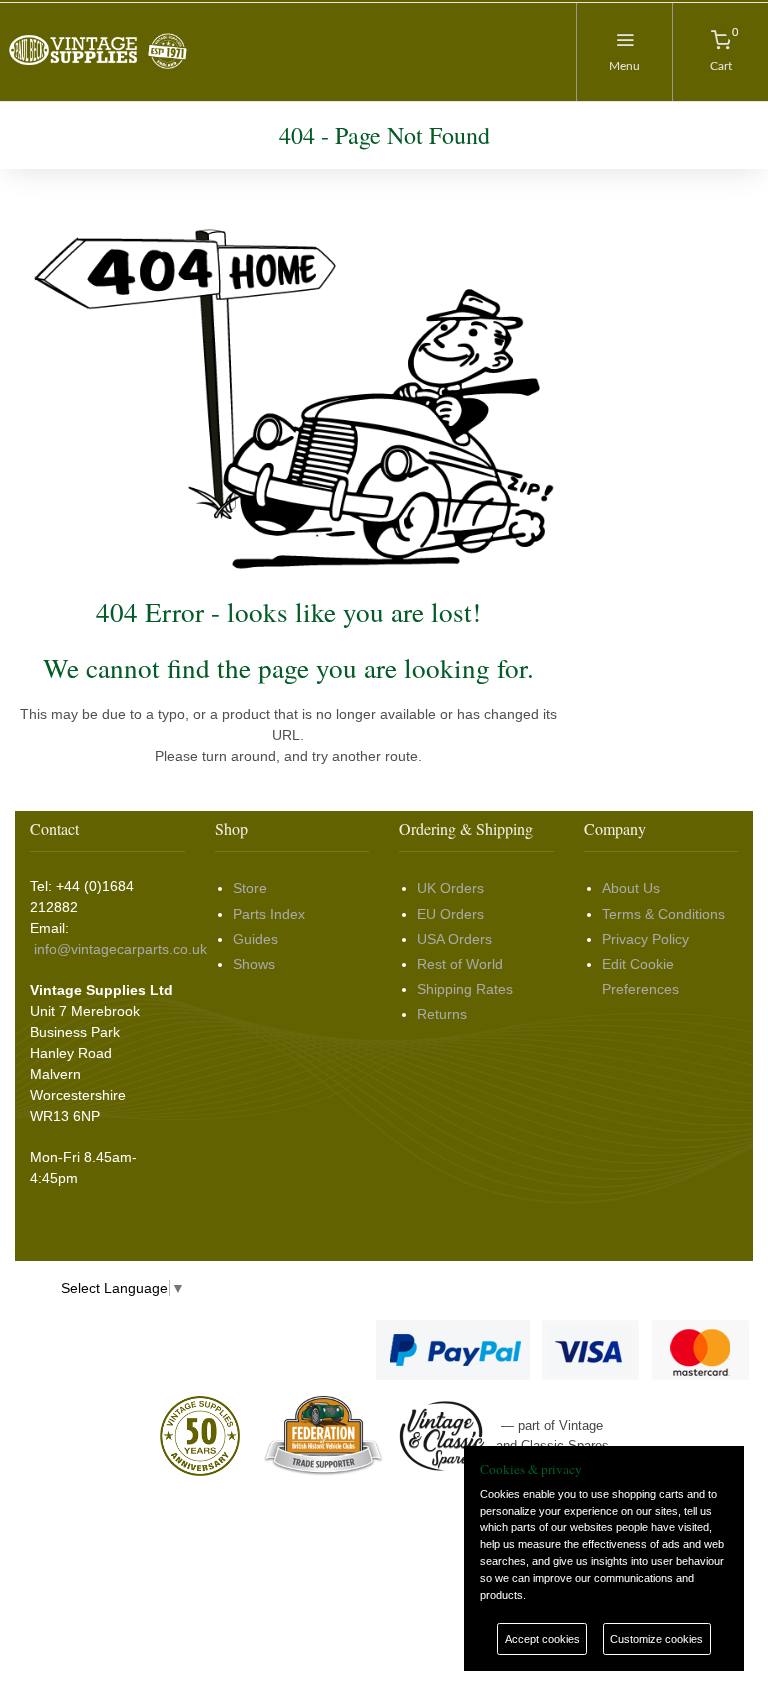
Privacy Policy (645, 939)
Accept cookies (542, 1639)
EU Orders (450, 914)
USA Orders (454, 939)
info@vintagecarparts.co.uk (120, 949)
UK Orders (450, 888)
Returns (442, 1014)
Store (250, 888)
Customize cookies (656, 1639)
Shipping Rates (465, 989)
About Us (631, 888)
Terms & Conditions (663, 914)
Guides (255, 939)
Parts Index (269, 914)
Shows (254, 964)
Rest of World (460, 964)
